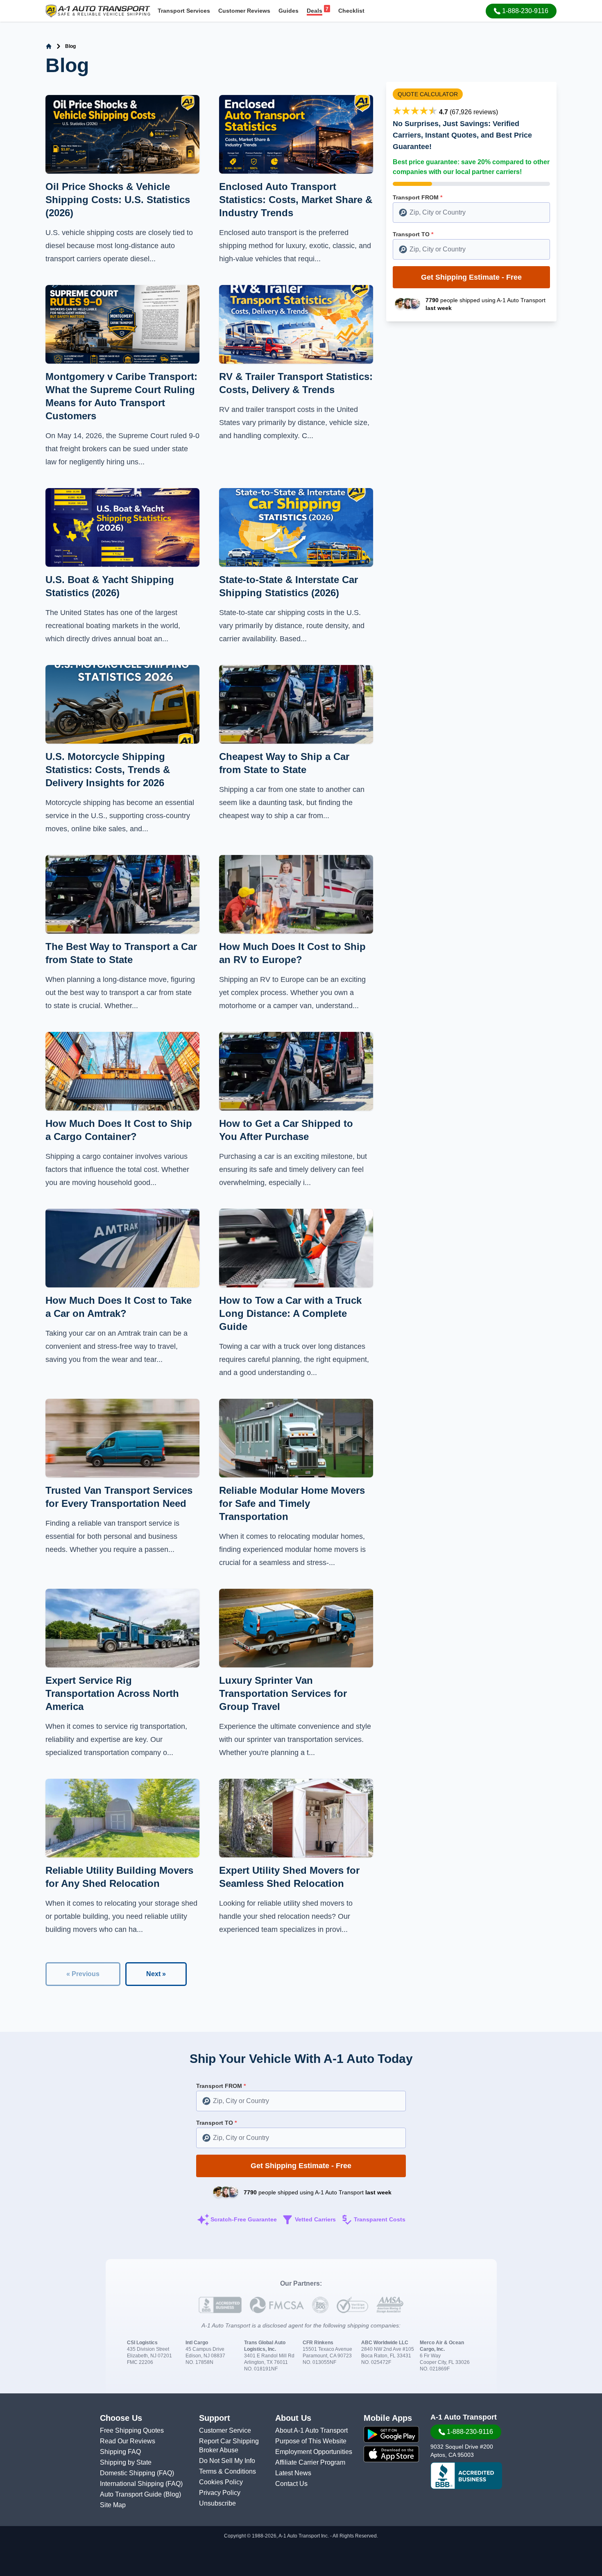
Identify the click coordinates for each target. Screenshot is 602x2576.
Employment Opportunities (314, 2452)
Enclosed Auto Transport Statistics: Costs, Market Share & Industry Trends (296, 200)
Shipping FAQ (120, 2452)
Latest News (293, 2473)
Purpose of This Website (311, 2441)
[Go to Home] (49, 46)
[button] (521, 11)
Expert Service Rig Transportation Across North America (112, 1693)
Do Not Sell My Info (227, 2461)
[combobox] (471, 213)
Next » (156, 1974)
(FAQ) (165, 2473)
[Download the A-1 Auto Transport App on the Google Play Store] (391, 2434)
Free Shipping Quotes (132, 2430)
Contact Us (291, 2484)
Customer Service (225, 2430)
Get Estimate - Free (471, 277)
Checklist (351, 11)
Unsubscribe (217, 2503)
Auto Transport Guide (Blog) (140, 2494)
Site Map (113, 2505)
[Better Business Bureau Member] (466, 2476)
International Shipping (133, 2484)
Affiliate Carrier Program (310, 2462)
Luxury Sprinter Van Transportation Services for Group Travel (283, 1693)
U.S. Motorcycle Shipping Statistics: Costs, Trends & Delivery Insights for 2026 (108, 770)
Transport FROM (418, 197)
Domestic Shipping (128, 2473)
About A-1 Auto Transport (311, 2430)
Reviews (244, 11)
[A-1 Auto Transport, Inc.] (98, 10)
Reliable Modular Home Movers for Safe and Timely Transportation (292, 1503)
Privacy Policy (220, 2493)
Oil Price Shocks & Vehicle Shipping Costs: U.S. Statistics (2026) (118, 200)
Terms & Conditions (227, 2471)
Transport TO (413, 234)
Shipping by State (126, 2462)
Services (184, 11)
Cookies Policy (221, 2482)
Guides (289, 11)
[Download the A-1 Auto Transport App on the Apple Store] (391, 2454)
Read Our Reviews (128, 2441)
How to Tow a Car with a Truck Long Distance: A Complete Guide (290, 1313)
